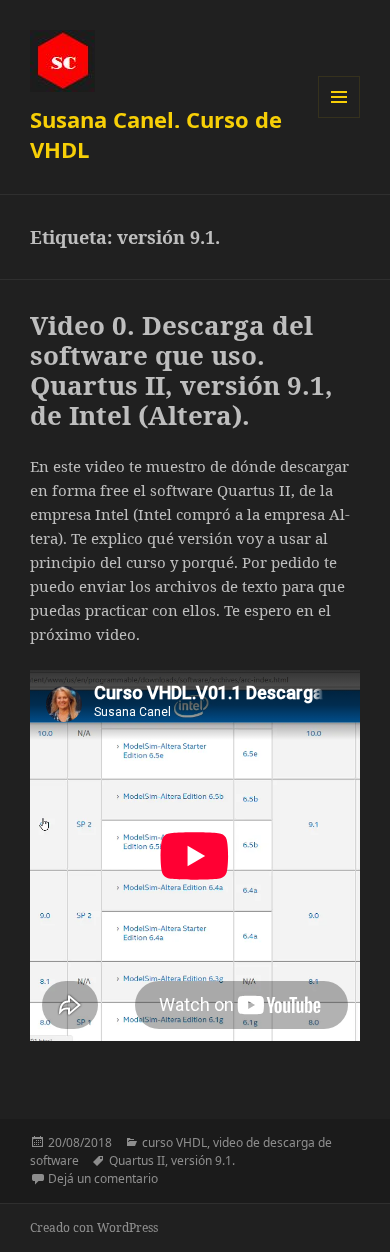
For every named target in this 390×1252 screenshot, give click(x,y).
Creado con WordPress (94, 1227)
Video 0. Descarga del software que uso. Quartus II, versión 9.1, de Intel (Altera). (181, 370)
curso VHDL (174, 1142)
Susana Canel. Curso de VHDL (156, 134)
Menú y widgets (339, 117)
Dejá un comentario (103, 1178)
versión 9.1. (203, 1160)
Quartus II (137, 1160)
